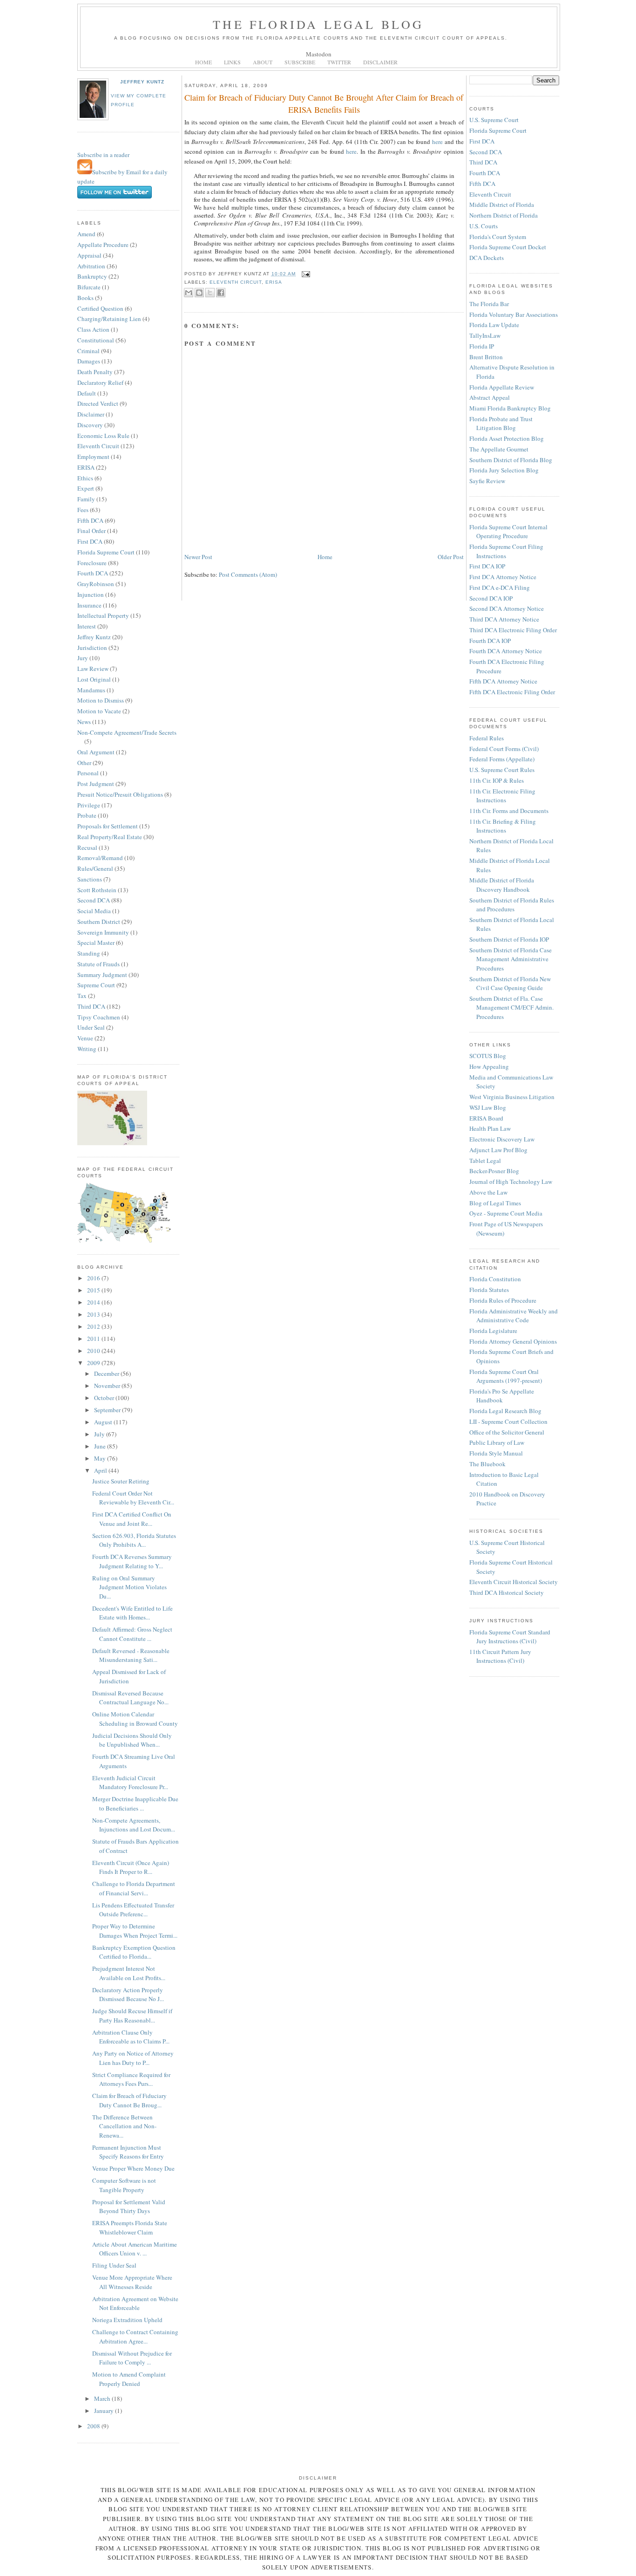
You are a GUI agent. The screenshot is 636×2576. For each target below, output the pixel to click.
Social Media (94, 911)
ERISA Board (486, 1118)
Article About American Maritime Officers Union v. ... (135, 2249)
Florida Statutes (489, 1290)
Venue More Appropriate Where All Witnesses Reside (132, 2282)
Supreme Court (96, 985)
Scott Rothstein (97, 890)
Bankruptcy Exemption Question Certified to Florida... (134, 1952)
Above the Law (488, 1192)
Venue (85, 1038)
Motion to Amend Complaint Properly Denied (129, 2379)
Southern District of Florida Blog (511, 460)
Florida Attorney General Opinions (513, 1341)
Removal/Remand (100, 858)
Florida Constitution (495, 1279)
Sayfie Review (487, 481)
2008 (94, 2426)
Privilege (89, 805)
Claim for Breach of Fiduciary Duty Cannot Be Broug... (129, 2100)
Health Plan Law (490, 1128)
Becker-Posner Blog (494, 1171)
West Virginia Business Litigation (512, 1097)
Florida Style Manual (496, 1453)
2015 (94, 1290)
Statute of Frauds (98, 964)
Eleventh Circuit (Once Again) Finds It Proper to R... (131, 1867)
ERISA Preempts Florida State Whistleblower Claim (130, 2228)
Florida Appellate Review (502, 387)
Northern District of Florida (504, 215)
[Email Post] (305, 274)
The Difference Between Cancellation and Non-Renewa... (124, 2126)
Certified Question (100, 308)
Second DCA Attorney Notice (507, 608)
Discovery (90, 425)
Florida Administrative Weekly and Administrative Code (514, 1316)
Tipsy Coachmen (99, 1017)
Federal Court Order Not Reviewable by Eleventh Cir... (133, 1498)
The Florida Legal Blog (318, 24)
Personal (88, 773)
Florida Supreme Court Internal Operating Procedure (508, 532)
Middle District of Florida (502, 205)
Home (325, 557)
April (101, 1470)
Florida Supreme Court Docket (508, 247)
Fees (83, 510)
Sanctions (90, 879)
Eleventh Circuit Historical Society (514, 1582)
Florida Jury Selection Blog (504, 470)
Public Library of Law (497, 1442)
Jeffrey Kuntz (142, 82)
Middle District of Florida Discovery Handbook (502, 885)
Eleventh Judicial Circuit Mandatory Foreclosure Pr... (130, 1783)
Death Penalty (95, 372)
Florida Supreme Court (106, 552)
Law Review (93, 669)
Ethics (85, 478)
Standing (89, 953)
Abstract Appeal (490, 397)
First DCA (90, 541)
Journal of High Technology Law (511, 1182)
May (101, 1458)
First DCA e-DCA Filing (500, 588)
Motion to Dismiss (101, 700)
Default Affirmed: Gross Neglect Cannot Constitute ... (132, 1634)
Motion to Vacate (99, 711)
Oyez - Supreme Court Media (506, 1213)
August (104, 1422)
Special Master (96, 943)
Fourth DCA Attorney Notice (506, 651)
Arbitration (91, 266)
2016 (94, 1278)
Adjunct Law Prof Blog (498, 1150)
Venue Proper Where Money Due (133, 2168)
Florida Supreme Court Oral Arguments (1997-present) (506, 1376)
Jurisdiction (92, 648)
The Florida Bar (489, 304)
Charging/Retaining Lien (109, 319)
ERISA (86, 467)
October (105, 1398)
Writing (87, 1049)
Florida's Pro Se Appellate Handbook (502, 1396)
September (108, 1410)
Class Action (93, 329)
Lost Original (94, 679)
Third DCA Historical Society (507, 1592)
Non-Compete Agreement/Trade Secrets (127, 732)
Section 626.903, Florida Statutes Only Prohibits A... (134, 1540)
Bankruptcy (92, 276)
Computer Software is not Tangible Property (124, 2185)
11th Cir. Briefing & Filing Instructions (503, 826)
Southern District (99, 922)
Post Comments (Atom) (248, 574)
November (108, 1386)
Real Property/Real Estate (110, 837)
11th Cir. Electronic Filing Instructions (502, 796)
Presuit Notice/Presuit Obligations (120, 794)
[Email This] (189, 293)
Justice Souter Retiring (121, 1481)
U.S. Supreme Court (494, 120)
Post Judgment (96, 784)
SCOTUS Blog (488, 1056)
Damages (89, 361)
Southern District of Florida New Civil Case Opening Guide (510, 984)
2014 (94, 1302)
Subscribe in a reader (103, 155)
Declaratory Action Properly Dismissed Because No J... (128, 1995)
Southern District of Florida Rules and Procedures (512, 905)
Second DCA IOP (491, 598)
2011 (94, 1339)
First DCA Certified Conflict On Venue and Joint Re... (132, 1519)
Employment (93, 457)
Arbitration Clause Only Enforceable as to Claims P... (131, 2037)
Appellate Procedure (103, 245)
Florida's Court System (498, 237)
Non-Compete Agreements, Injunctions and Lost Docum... (134, 1825)
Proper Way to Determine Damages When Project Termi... (135, 1931)
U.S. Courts (484, 226)
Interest (87, 626)
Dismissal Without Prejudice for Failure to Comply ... (132, 2358)
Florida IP (482, 346)
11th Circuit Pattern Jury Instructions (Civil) (500, 1656)
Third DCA (91, 1006)
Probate (87, 815)
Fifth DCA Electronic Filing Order (512, 692)
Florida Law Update (494, 325)
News (84, 722)
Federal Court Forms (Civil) (504, 749)
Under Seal (91, 1027)
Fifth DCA (90, 520)
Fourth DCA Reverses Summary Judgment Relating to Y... (132, 1561)
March (103, 2398)
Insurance (89, 605)
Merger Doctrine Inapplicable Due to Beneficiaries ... (135, 1804)
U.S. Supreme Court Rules (502, 770)
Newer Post (198, 557)
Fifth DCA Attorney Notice (503, 681)
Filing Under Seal (114, 2265)
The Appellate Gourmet (499, 449)
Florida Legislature (493, 1331)
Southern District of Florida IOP (509, 939)
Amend (86, 234)
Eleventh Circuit (98, 446)
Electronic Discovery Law (502, 1139)
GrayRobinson (96, 584)
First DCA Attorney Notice (503, 577)
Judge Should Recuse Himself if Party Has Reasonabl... (132, 2016)
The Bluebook (487, 1464)
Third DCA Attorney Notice (504, 619)
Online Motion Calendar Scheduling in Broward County (135, 1719)
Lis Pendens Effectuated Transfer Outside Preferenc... (133, 1910)
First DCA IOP (487, 566)
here (438, 142)
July (100, 1434)
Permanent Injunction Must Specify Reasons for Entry (128, 2152)
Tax (82, 996)
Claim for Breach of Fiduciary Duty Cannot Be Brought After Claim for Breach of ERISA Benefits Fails (324, 103)
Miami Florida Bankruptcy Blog (510, 408)
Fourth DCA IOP (490, 641)
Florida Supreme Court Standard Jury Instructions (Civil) (510, 1637)
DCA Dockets (487, 258)
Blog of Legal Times (495, 1203)
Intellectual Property (103, 615)
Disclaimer (91, 414)
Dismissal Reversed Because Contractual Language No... (130, 1698)
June (101, 1446)
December (107, 1373)
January (105, 2411)
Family (86, 499)
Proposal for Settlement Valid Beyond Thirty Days (129, 2207)
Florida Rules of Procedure (503, 1300)
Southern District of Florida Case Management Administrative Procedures (511, 959)
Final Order (91, 531)
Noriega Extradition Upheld (127, 2320)
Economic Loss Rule (103, 436)
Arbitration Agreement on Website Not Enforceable (135, 2303)
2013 (94, 1314)
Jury (83, 658)
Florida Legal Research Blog (505, 1411)
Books (85, 298)
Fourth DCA (93, 573)
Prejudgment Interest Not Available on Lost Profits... (129, 1973)
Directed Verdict (98, 403)
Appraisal (89, 255)
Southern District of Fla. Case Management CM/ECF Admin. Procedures (511, 1008)
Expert (86, 488)
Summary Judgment (102, 975)
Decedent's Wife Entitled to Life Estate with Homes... (132, 1613)
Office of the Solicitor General (507, 1432)
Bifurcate (89, 287)
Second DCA (94, 900)
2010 (94, 1351)
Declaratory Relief (100, 383)
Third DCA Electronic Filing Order (513, 630)
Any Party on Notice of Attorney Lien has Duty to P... (133, 2058)
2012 (94, 1326)
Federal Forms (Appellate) (502, 759)
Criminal (88, 351)
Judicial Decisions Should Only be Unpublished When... (132, 1740)
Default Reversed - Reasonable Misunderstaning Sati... (131, 1655)
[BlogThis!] (199, 293)
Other (84, 763)
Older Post (451, 557)
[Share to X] (210, 293)
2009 (94, 1363)
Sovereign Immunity (103, 932)
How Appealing (489, 1066)
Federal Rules (487, 738)
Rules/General (95, 868)
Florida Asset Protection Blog (507, 438)
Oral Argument (96, 752)
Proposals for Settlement (108, 826)
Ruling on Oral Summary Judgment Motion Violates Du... (129, 1587)
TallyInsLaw (485, 335)
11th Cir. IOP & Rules (497, 780)
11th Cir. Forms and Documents (509, 811)
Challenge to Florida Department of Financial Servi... (134, 1888)
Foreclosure (92, 563)
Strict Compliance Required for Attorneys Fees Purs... (131, 2079)
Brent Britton (486, 357)
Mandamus (91, 690)
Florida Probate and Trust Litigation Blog (501, 424)
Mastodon (319, 54)
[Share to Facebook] (221, 293)
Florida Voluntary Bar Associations (514, 314)
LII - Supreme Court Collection (508, 1421)
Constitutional (96, 340)
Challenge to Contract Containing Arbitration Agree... (135, 2337)
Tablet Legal (485, 1161)
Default (87, 393)
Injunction (91, 594)
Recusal (87, 847)
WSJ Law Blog (488, 1107)
